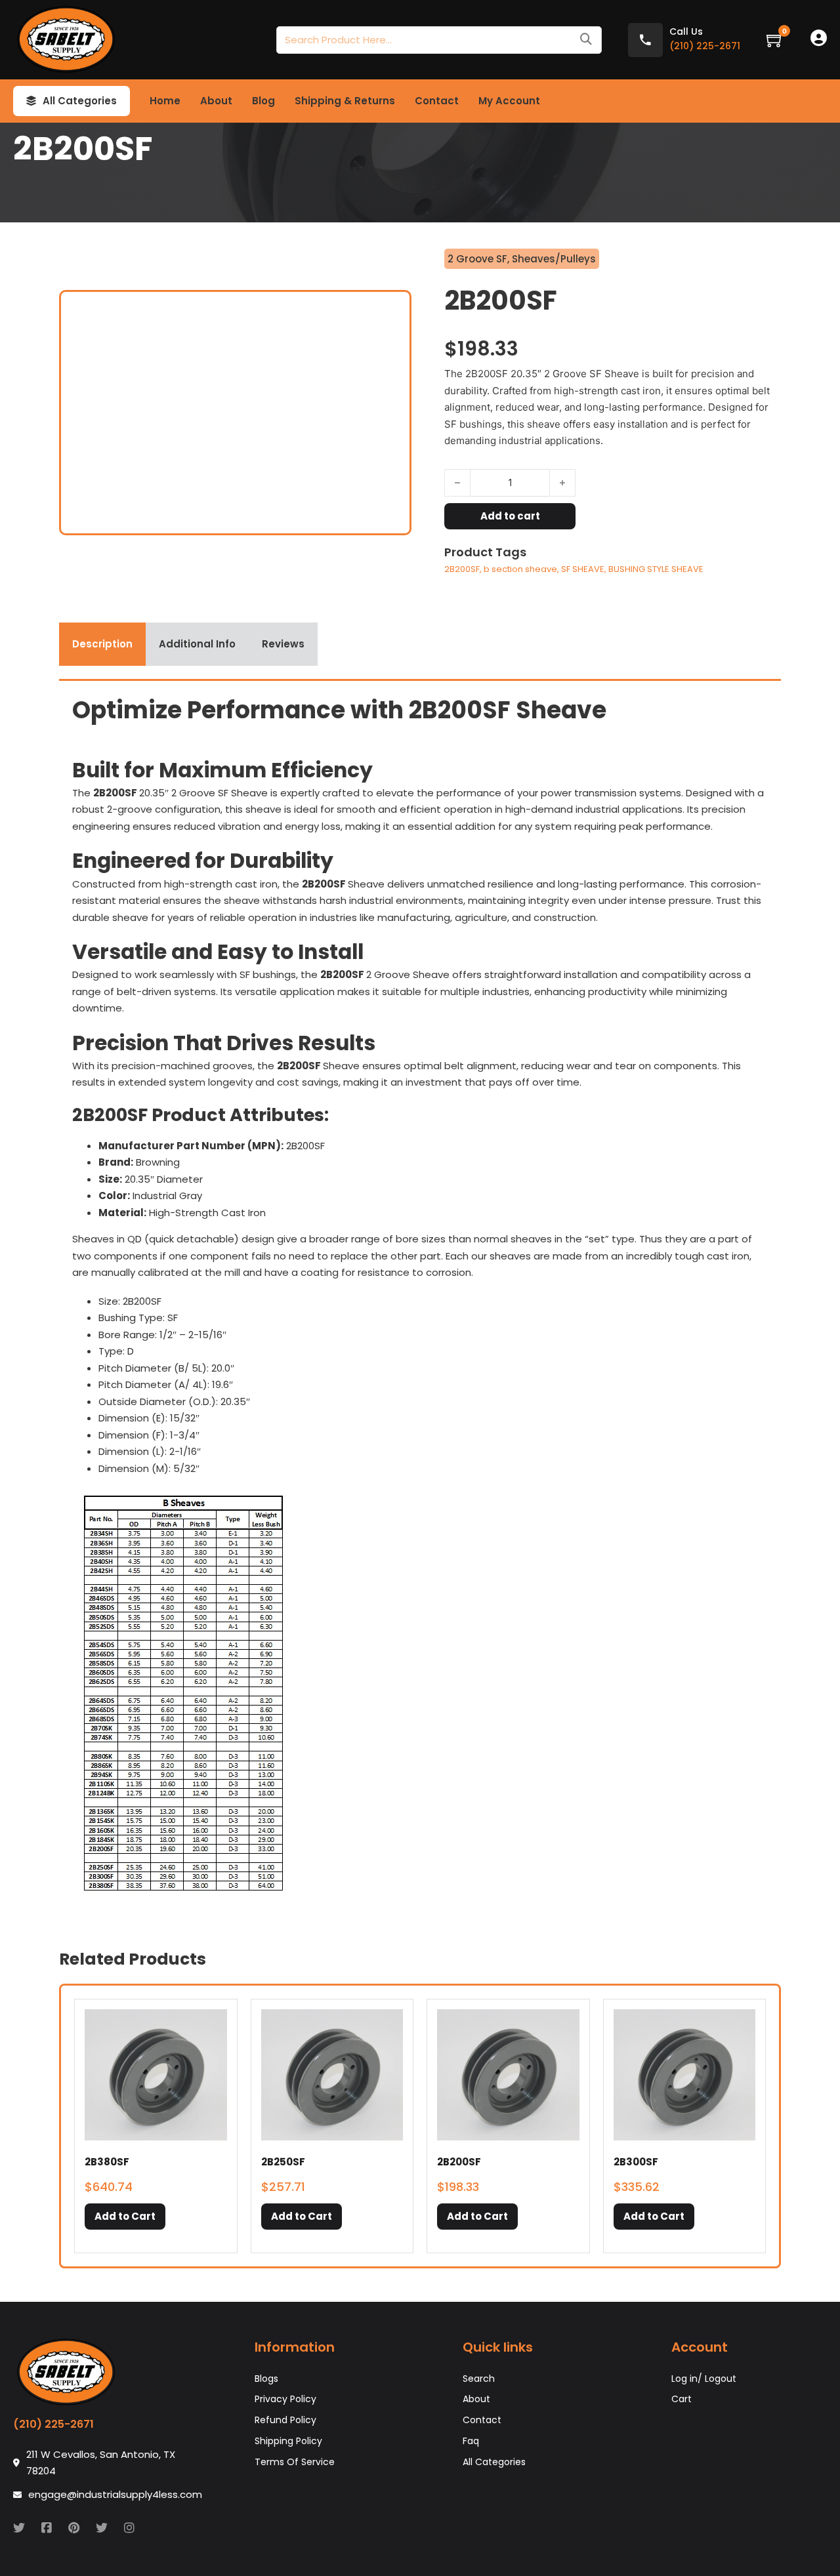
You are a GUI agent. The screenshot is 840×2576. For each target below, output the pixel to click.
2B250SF (283, 2162)
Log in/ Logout (704, 2379)
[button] (125, 2217)
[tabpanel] (420, 1298)
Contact (437, 101)
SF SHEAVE (583, 569)
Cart (682, 2399)
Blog (263, 101)
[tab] (102, 644)
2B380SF (107, 2162)
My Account (509, 101)
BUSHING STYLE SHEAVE (656, 569)
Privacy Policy (285, 2399)
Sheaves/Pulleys (554, 259)
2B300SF (636, 2162)
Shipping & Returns (345, 101)
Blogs (266, 2379)
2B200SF (462, 569)
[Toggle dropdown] (31, 101)
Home (165, 101)
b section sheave (520, 569)
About (216, 101)
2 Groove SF (477, 259)
